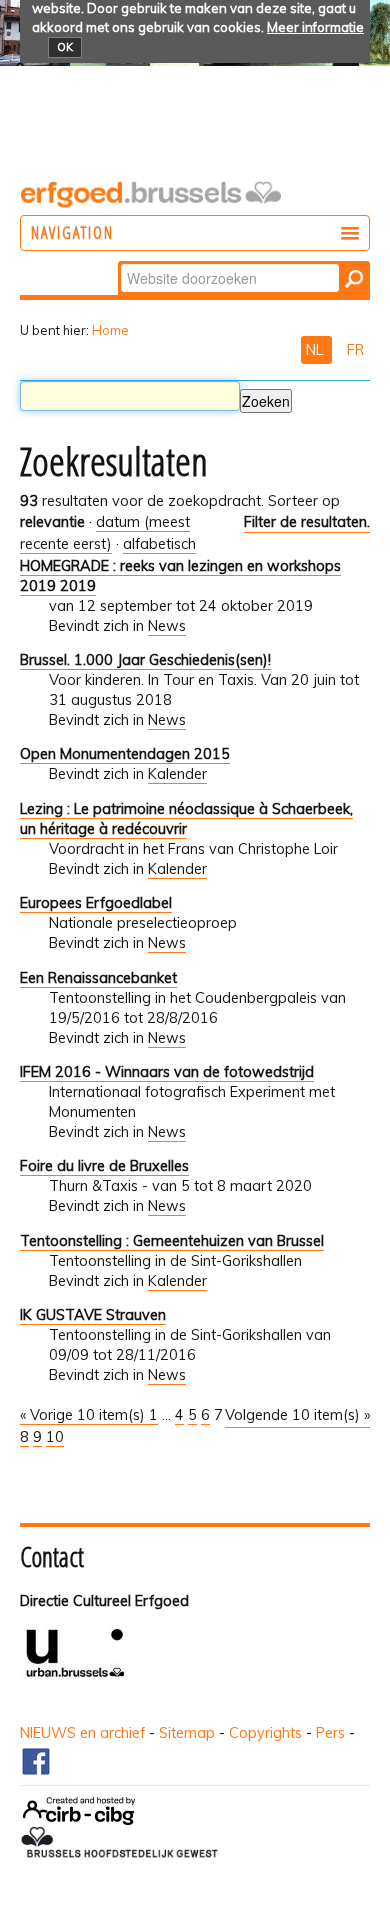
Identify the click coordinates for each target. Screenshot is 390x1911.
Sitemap (187, 1733)
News (167, 626)
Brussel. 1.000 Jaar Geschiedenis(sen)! (145, 660)
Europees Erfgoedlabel (96, 903)
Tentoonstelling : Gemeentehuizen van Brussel (172, 1241)
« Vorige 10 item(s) (84, 1415)
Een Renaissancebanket (98, 978)
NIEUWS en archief (82, 1733)
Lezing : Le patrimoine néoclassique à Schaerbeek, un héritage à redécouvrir (186, 819)
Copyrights (265, 1733)
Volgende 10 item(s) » (297, 1415)
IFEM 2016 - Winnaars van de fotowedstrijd (167, 1072)
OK (65, 47)
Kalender (177, 774)
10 (55, 1437)
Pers (330, 1733)
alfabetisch (159, 544)
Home (110, 330)
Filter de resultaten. (307, 522)
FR (355, 350)
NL (316, 350)
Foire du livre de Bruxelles (104, 1166)
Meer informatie (315, 27)
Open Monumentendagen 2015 (125, 754)
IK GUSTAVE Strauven (93, 1315)
